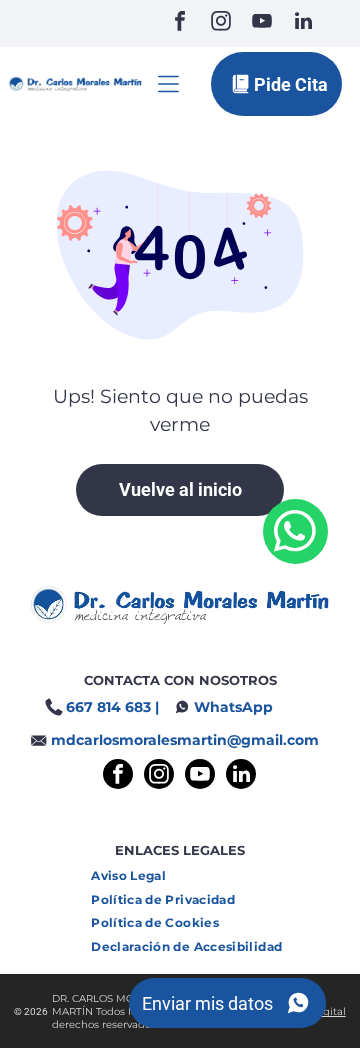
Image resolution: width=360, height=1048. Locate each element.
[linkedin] (303, 23)
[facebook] (180, 23)
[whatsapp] (295, 534)
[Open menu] (168, 84)
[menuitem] (136, 875)
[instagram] (221, 23)
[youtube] (262, 23)
